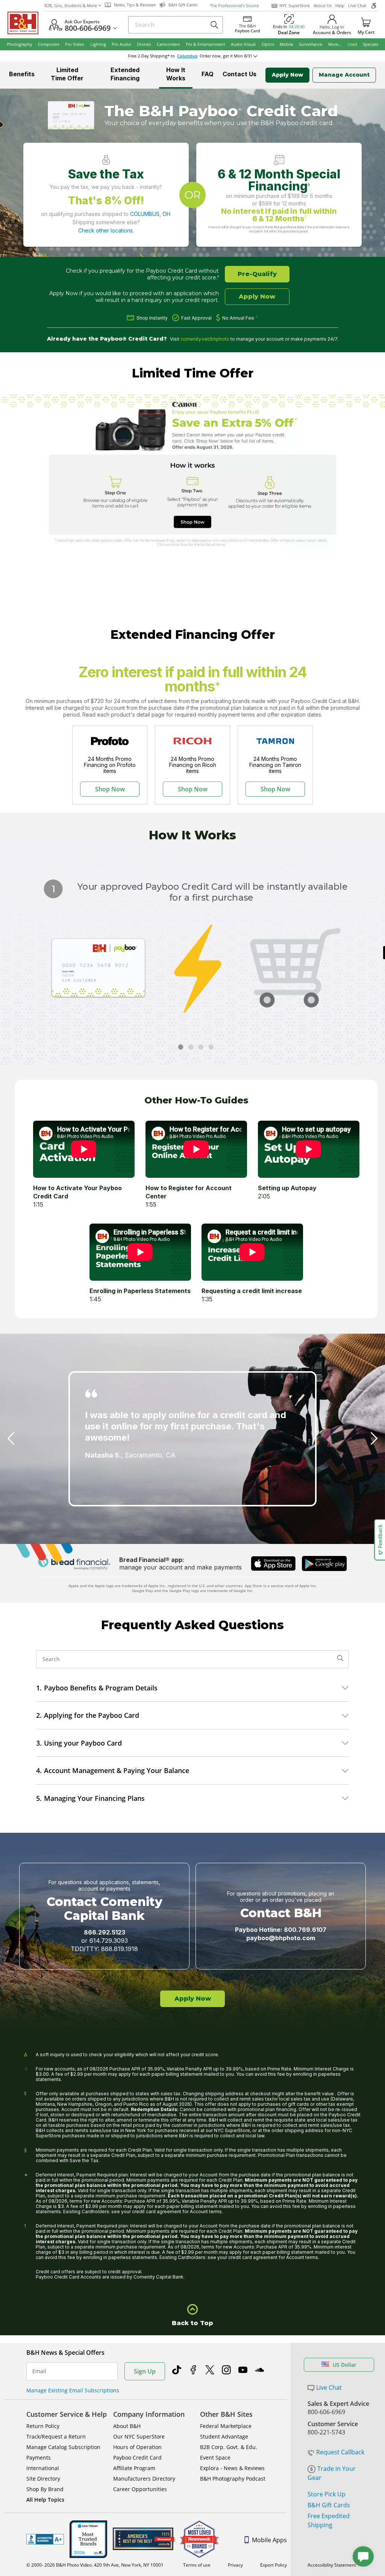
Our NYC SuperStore (139, 2436)
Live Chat (357, 5)
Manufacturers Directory (144, 2479)
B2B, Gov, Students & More (71, 5)
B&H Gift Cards (329, 2505)
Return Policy (43, 2426)
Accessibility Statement (332, 2565)
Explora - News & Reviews (232, 2468)
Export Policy (274, 2565)
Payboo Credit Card (137, 2458)
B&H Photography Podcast (233, 2479)
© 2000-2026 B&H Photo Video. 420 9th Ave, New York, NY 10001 (95, 2565)
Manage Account (344, 75)
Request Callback (340, 2452)
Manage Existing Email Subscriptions (73, 2390)
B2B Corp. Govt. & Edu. (229, 2447)
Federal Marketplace (226, 2426)
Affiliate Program (134, 2468)
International (43, 2468)
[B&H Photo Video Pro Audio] (26, 23)
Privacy (235, 2565)
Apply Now (287, 75)
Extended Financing (125, 74)
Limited (67, 74)
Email (39, 2371)
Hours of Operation (137, 2447)
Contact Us (239, 74)
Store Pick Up (327, 2494)
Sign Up (145, 2371)
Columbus (187, 56)
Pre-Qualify (257, 274)
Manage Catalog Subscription (63, 2447)
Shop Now (110, 789)
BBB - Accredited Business (45, 2539)
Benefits (22, 74)
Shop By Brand (45, 2489)
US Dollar (345, 2365)
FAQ (208, 74)
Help (340, 5)
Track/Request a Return (56, 2436)
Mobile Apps (269, 2540)
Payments (39, 2458)
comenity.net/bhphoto (205, 339)
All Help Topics (45, 2500)
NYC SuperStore (295, 5)
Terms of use (197, 2565)
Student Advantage (224, 2436)
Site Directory (43, 2479)
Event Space (215, 2458)
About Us (323, 5)
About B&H (127, 2426)
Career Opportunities (140, 2489)
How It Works (176, 74)
